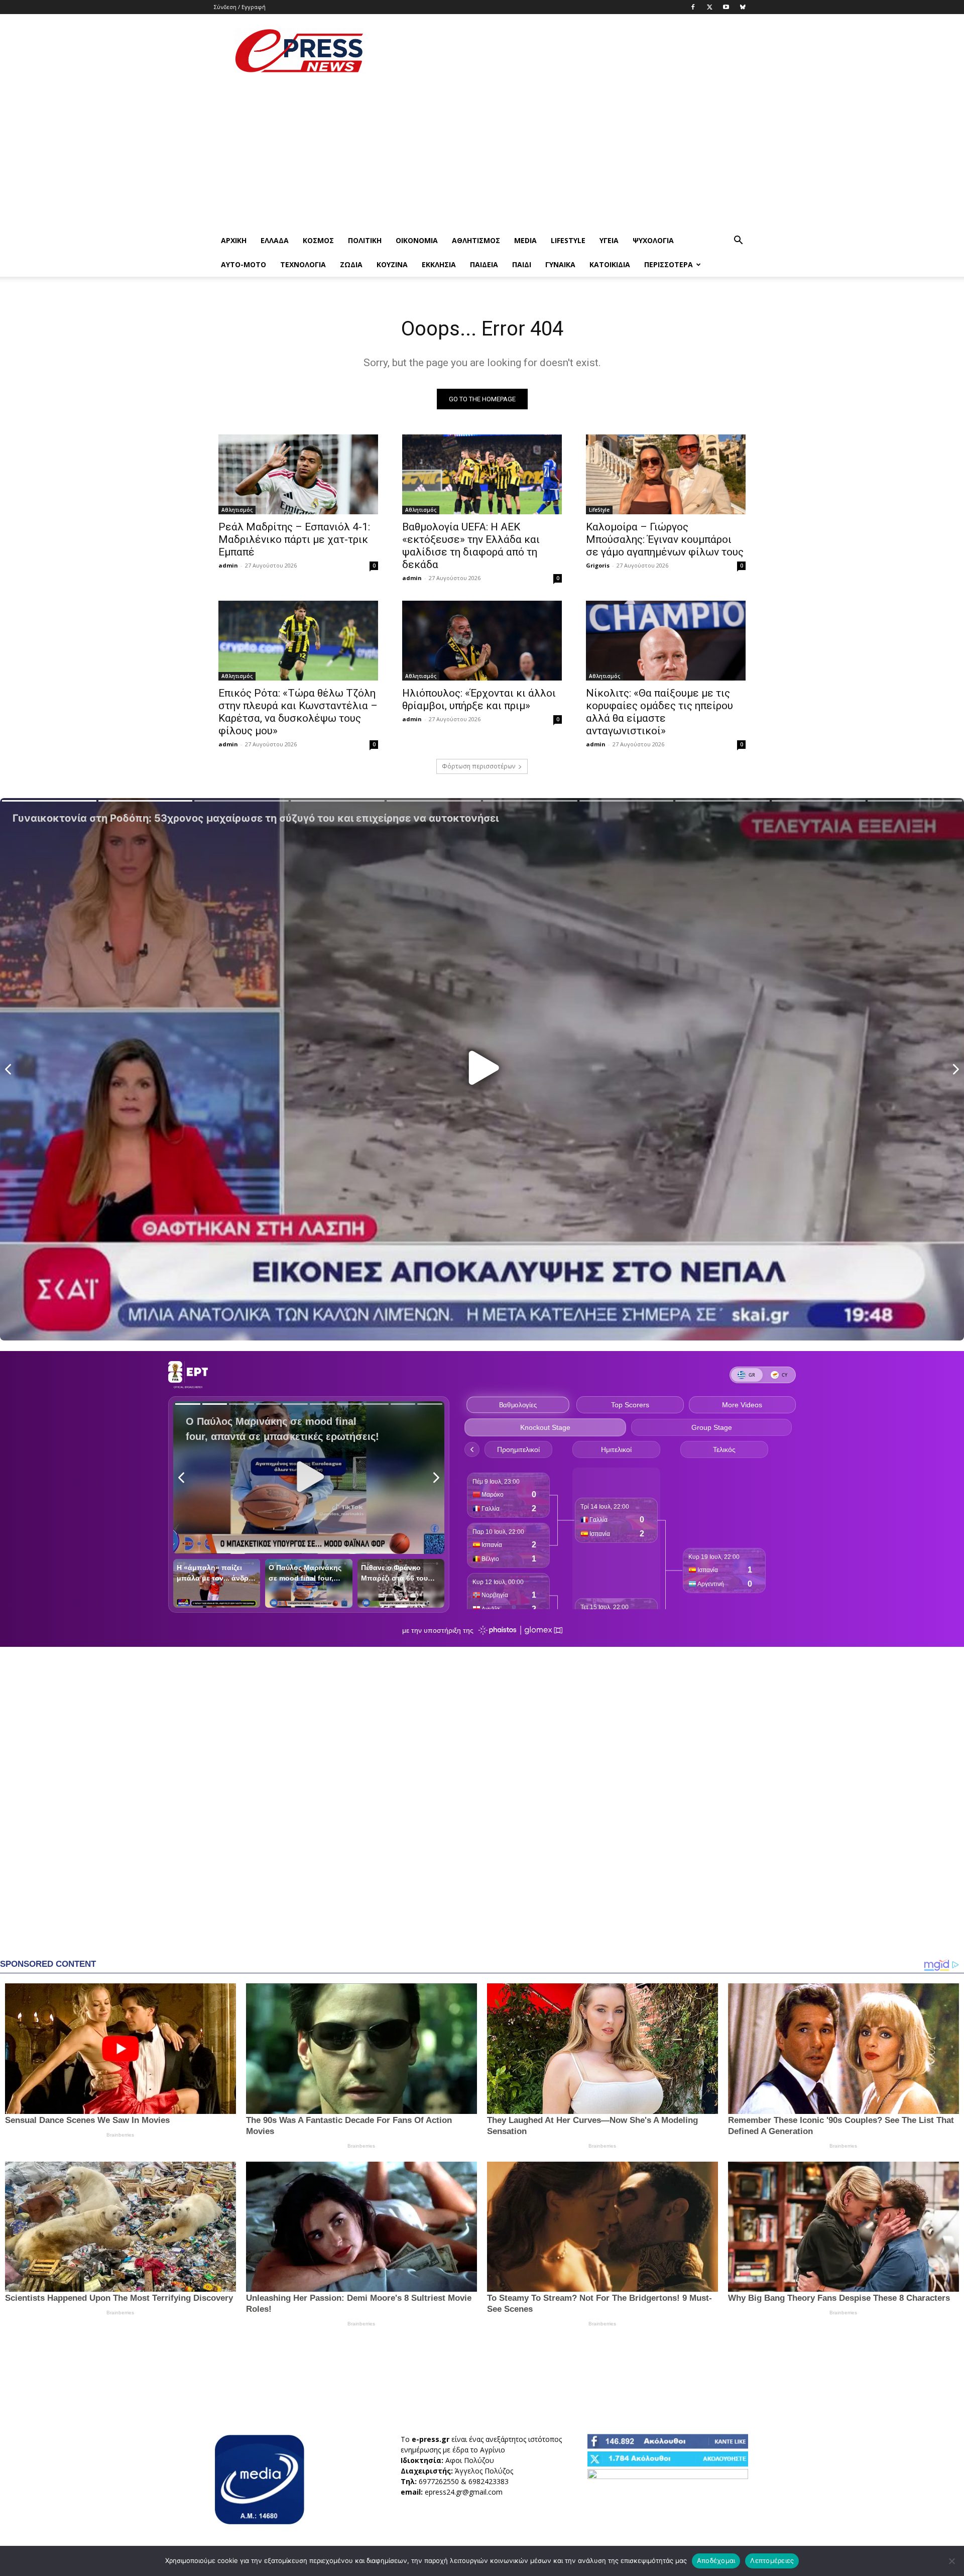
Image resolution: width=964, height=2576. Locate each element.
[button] (738, 241)
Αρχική (234, 240)
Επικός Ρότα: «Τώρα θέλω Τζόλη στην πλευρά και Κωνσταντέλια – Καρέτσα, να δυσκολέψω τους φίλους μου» (298, 712)
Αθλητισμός (476, 240)
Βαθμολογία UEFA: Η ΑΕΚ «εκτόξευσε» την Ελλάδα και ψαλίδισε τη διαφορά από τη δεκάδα (471, 546)
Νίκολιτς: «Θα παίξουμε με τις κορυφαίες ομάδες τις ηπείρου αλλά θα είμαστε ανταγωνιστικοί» (659, 712)
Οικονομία (417, 240)
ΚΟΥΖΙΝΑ (392, 264)
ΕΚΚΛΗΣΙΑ (439, 264)
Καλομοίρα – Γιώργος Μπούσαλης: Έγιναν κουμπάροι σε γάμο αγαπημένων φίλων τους (665, 539)
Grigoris (598, 565)
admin (228, 565)
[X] (709, 7)
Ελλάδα (275, 240)
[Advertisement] (567, 51)
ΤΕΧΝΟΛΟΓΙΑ (303, 264)
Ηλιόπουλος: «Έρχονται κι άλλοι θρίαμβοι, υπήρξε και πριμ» (479, 699)
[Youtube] (726, 7)
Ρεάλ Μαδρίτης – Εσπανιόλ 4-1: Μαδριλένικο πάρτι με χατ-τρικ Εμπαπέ (294, 539)
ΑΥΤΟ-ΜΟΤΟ (244, 264)
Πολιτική (365, 240)
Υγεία (609, 240)
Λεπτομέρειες (772, 2560)
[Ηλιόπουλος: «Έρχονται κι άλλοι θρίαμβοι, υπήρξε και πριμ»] (482, 641)
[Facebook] (693, 7)
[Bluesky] (743, 7)
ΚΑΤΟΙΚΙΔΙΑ (610, 264)
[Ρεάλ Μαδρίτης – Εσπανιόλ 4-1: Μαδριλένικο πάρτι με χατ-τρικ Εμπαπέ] (298, 474)
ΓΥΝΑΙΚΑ (560, 264)
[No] (951, 2561)
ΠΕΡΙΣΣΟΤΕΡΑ (669, 264)
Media (525, 240)
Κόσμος (318, 240)
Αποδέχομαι (716, 2560)
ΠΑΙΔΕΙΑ (484, 264)
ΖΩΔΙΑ (351, 264)
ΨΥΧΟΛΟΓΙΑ (653, 240)
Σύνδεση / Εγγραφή (240, 7)
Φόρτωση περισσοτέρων (478, 766)
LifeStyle (568, 240)
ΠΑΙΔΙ (522, 264)
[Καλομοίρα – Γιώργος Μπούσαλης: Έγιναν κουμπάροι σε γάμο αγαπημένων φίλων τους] (666, 474)
